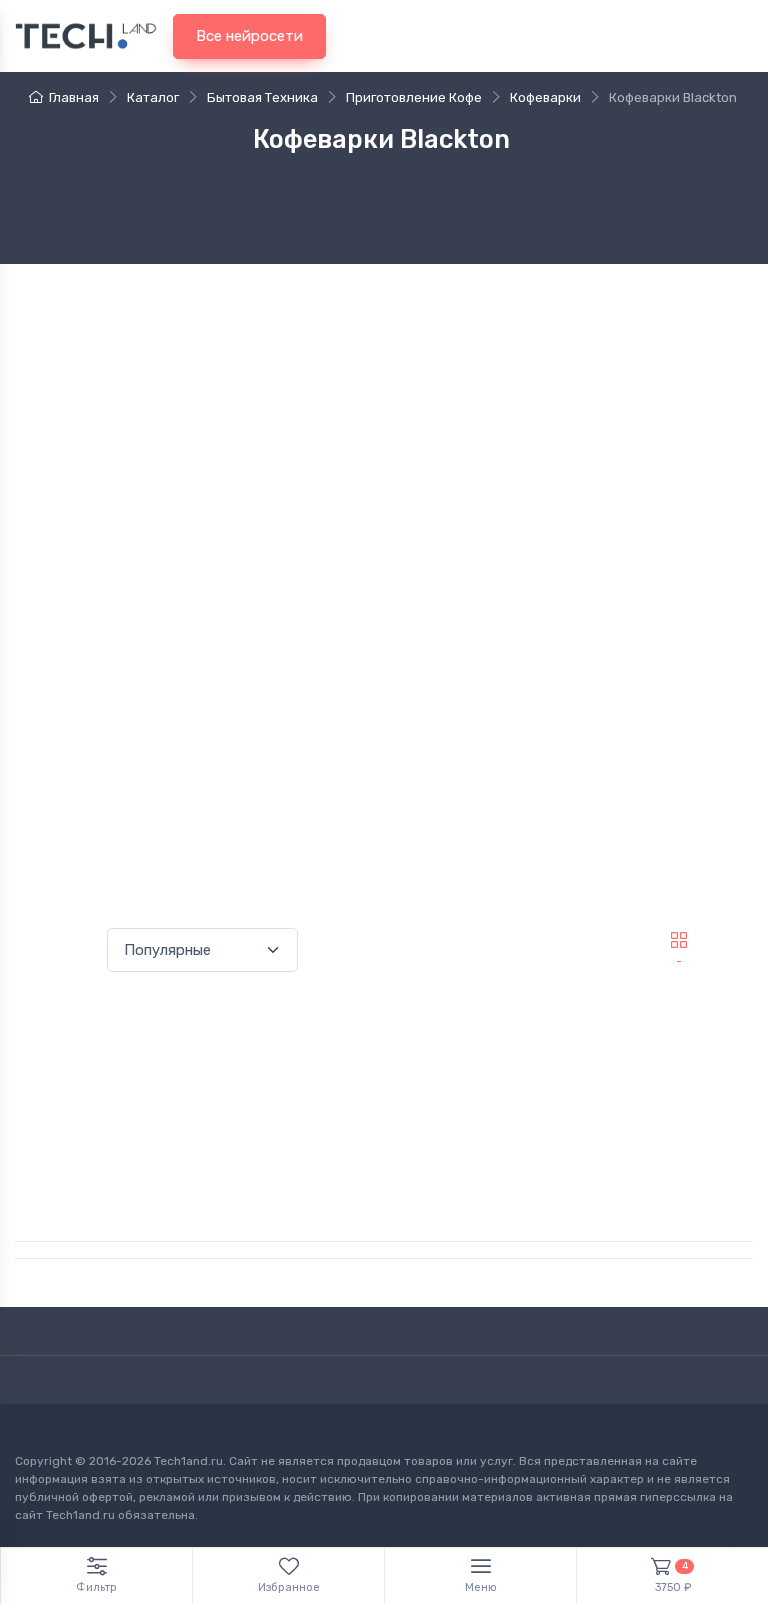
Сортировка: (57, 949)
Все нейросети (249, 36)
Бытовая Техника (262, 97)
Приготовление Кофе (414, 97)
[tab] (731, 940)
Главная (74, 97)
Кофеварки (545, 97)
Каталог (153, 97)
